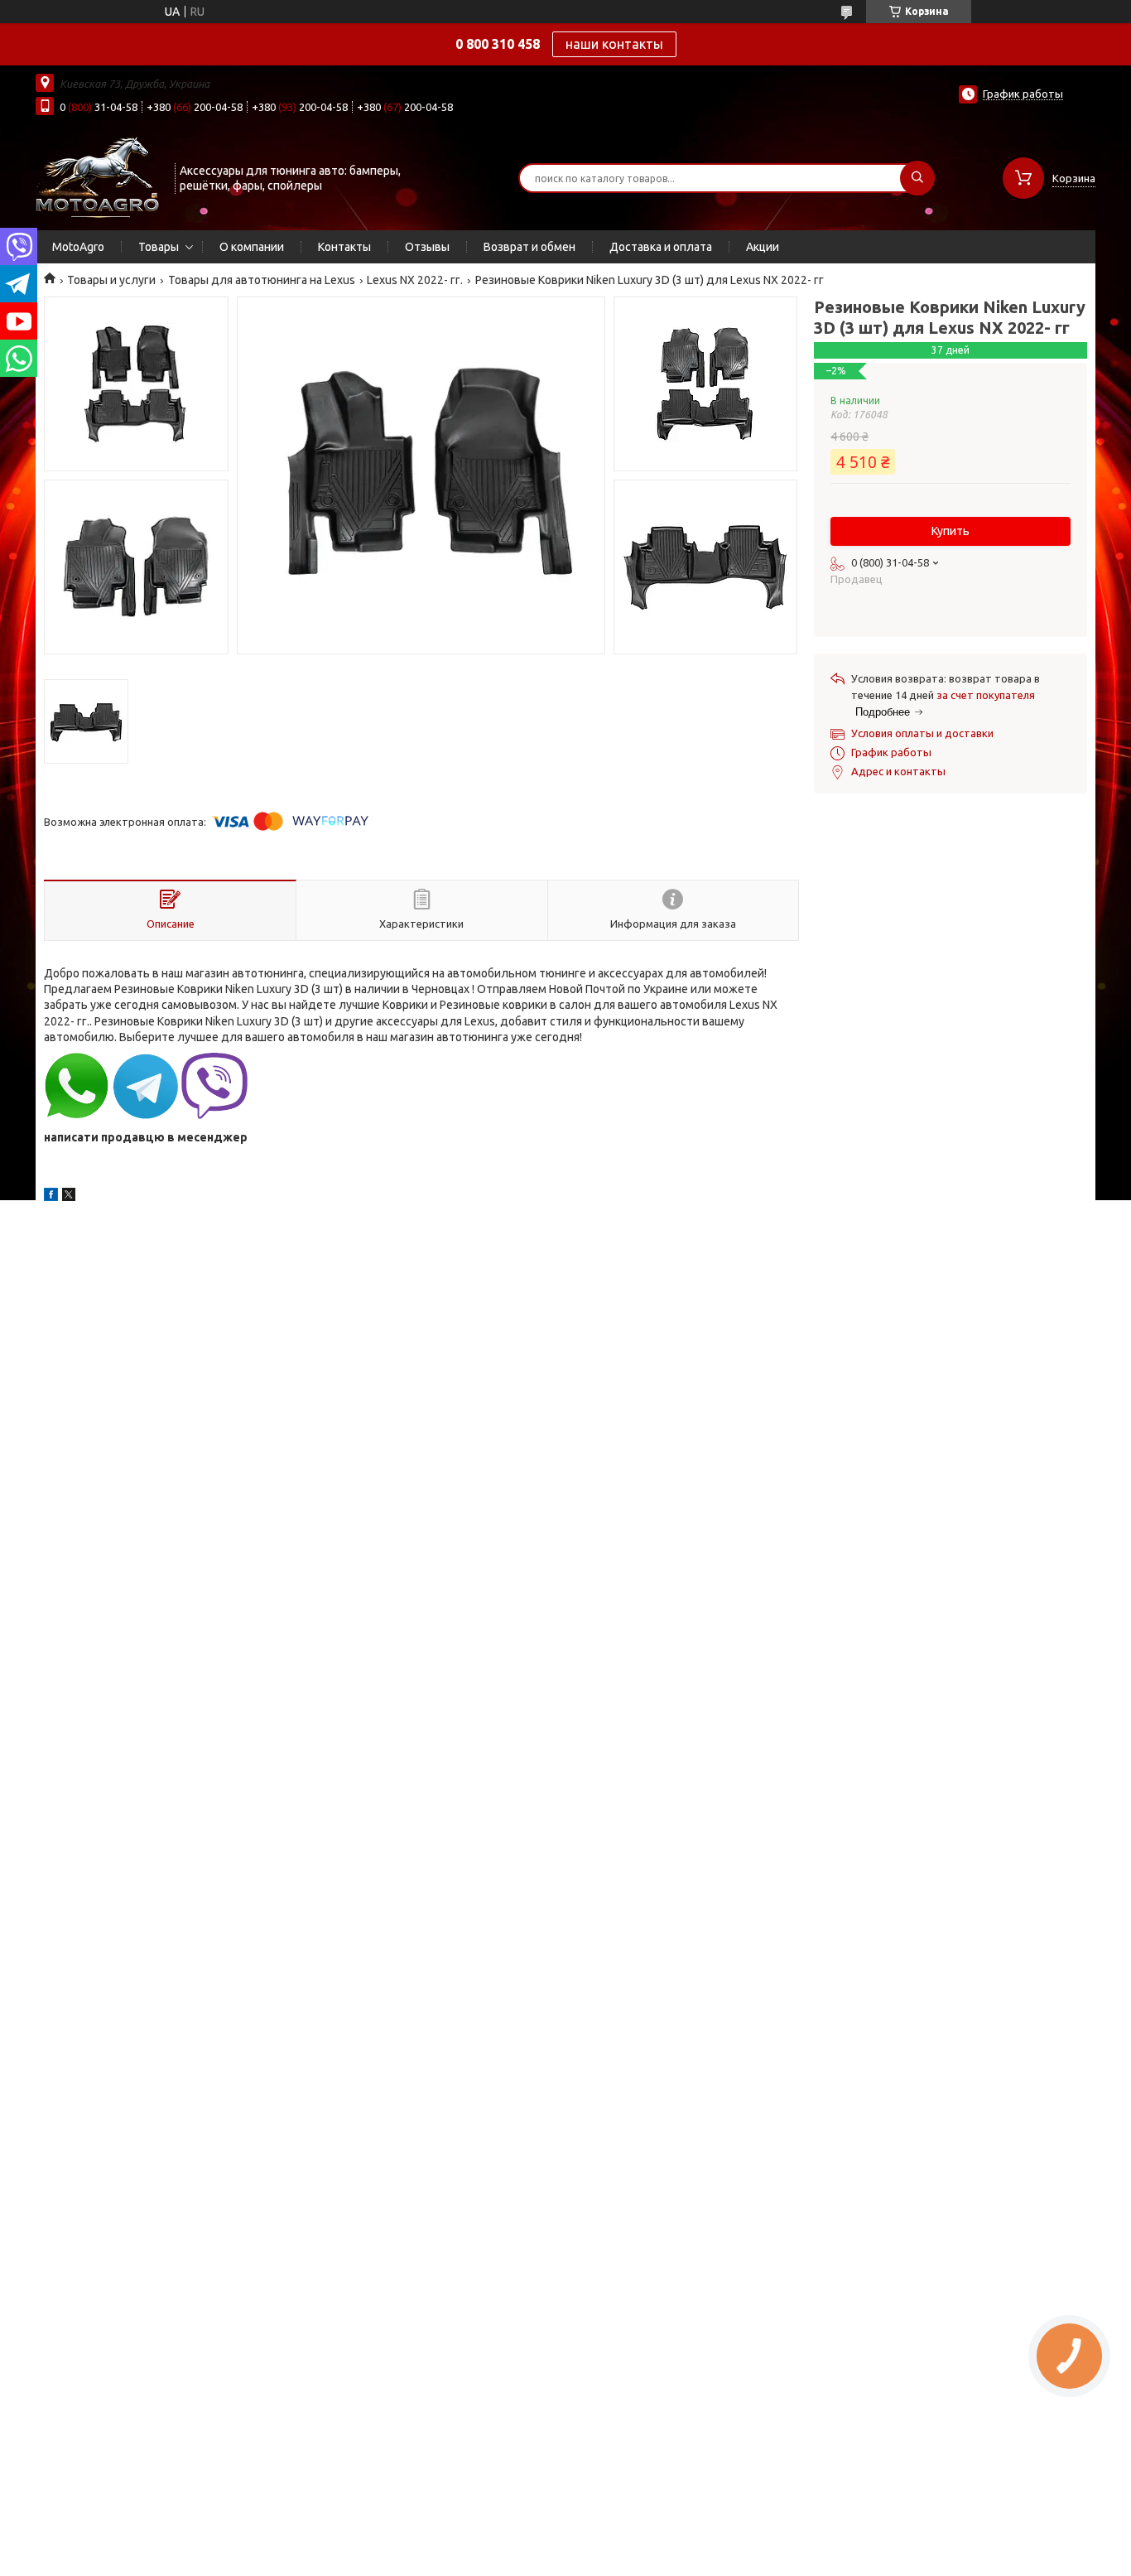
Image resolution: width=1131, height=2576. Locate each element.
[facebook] (51, 1197)
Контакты (344, 247)
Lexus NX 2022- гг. (415, 280)
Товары (159, 247)
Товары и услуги (111, 280)
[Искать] (917, 178)
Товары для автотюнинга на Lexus (262, 280)
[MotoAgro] (98, 176)
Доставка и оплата (661, 247)
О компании (252, 247)
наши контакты (614, 44)
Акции (763, 247)
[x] (69, 1197)
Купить (951, 531)
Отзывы (427, 247)
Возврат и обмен (529, 247)
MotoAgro (78, 247)
